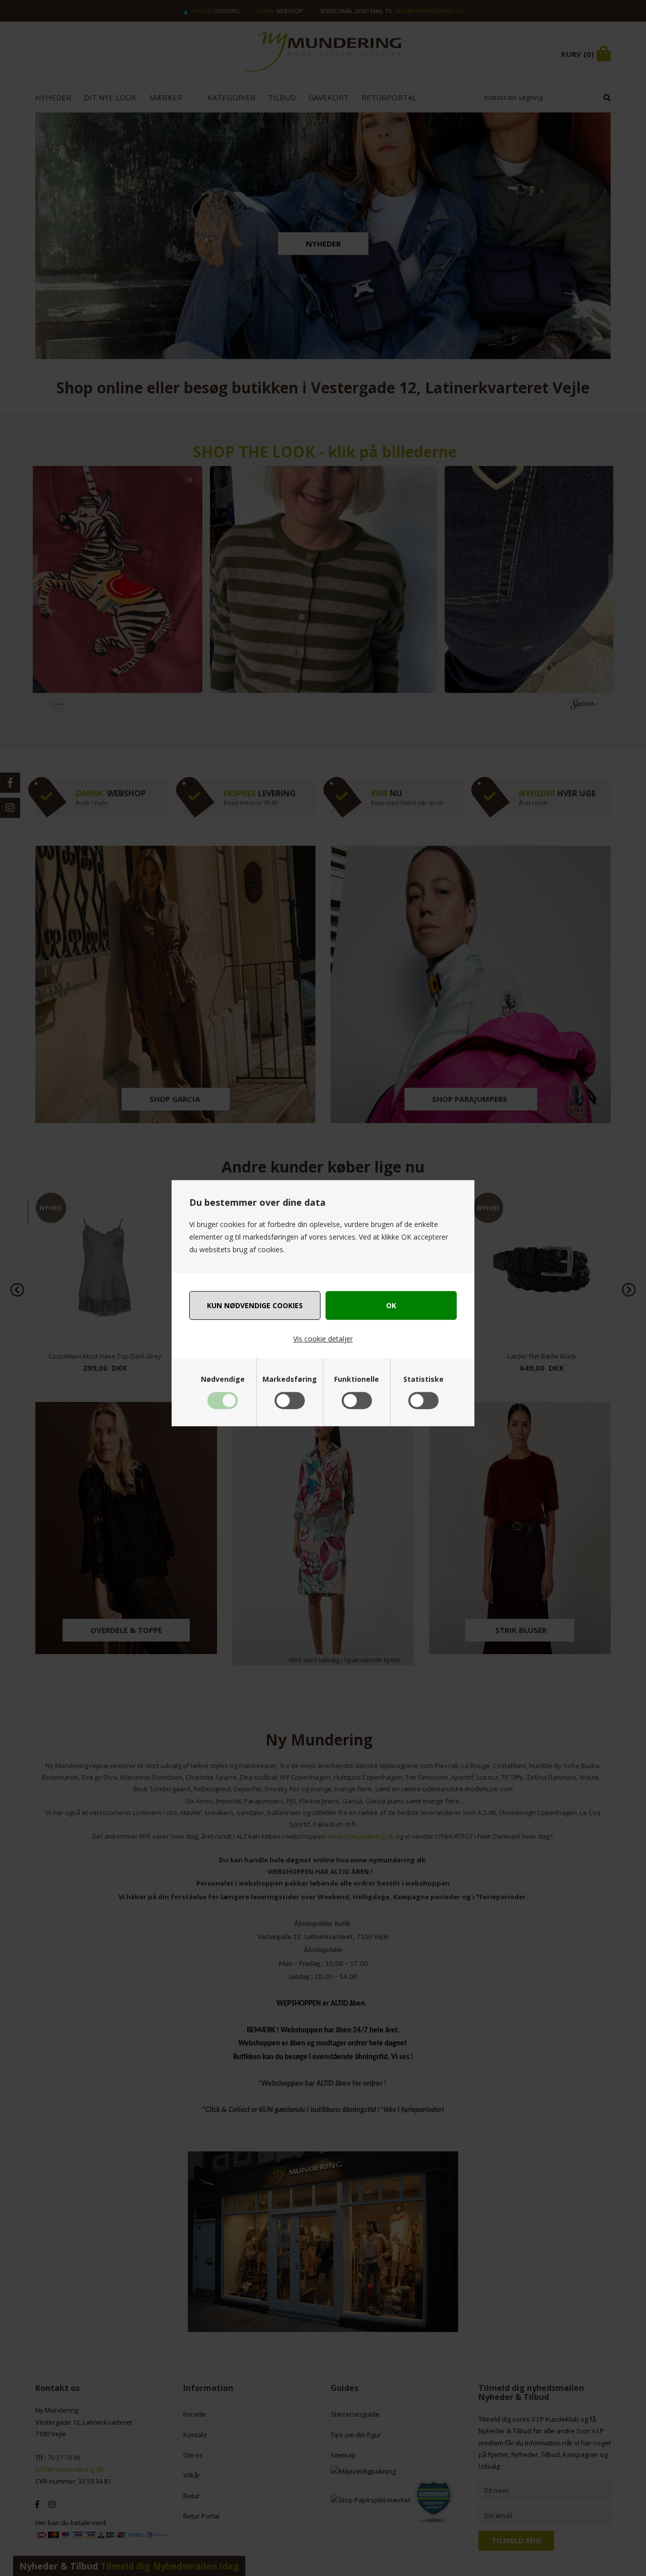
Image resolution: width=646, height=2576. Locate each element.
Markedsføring (290, 1379)
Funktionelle (357, 1379)
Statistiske (423, 1379)
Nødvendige (223, 1379)
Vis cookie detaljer (323, 1339)
